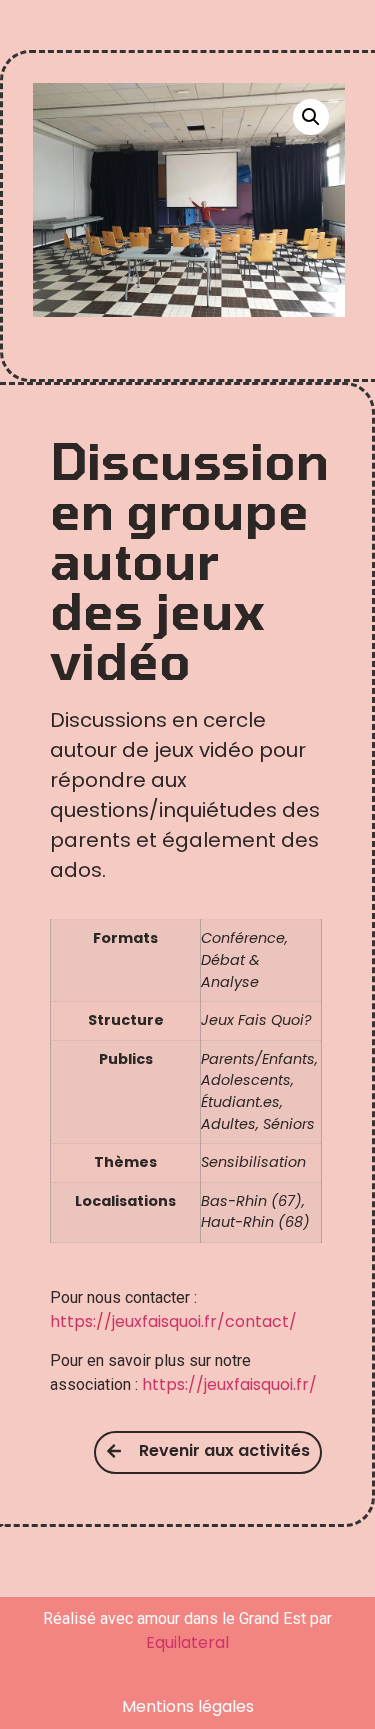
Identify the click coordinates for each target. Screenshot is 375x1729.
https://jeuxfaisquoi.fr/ (229, 1384)
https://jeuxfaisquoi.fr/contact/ (173, 1321)
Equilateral (187, 1642)
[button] (311, 117)
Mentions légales (188, 1706)
